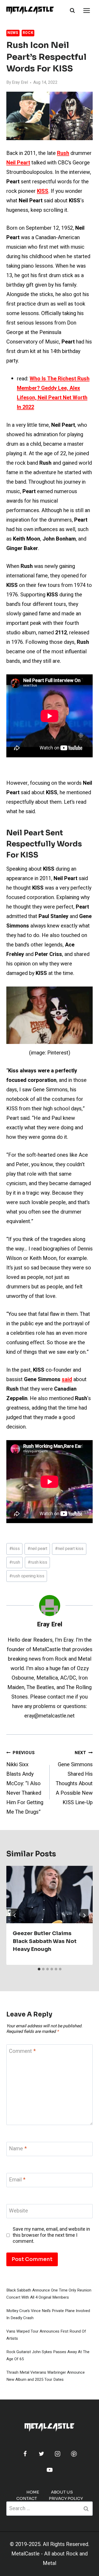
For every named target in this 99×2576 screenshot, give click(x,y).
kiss (15, 1549)
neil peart (37, 1549)
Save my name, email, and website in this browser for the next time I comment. (51, 2235)
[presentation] (49, 1895)
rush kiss (37, 1562)
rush (15, 1562)
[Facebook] (25, 2454)
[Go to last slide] (15, 1915)
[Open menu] (86, 10)
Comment (22, 2051)
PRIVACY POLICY (66, 2498)
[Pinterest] (74, 2454)
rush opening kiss (27, 1576)
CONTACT (27, 2498)
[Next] (84, 1915)
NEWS (13, 33)
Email (17, 2180)
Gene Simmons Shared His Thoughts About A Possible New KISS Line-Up (74, 1778)
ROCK (28, 33)
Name (18, 2149)
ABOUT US (62, 2492)
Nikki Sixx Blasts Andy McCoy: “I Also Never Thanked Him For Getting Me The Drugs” (25, 1783)
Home (33, 2492)
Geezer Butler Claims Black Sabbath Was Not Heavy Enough (45, 1941)
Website (18, 2211)
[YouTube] (50, 2470)
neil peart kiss (69, 1549)
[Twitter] (41, 2454)
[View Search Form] (72, 11)
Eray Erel (20, 82)
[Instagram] (58, 2454)
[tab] (39, 1969)
